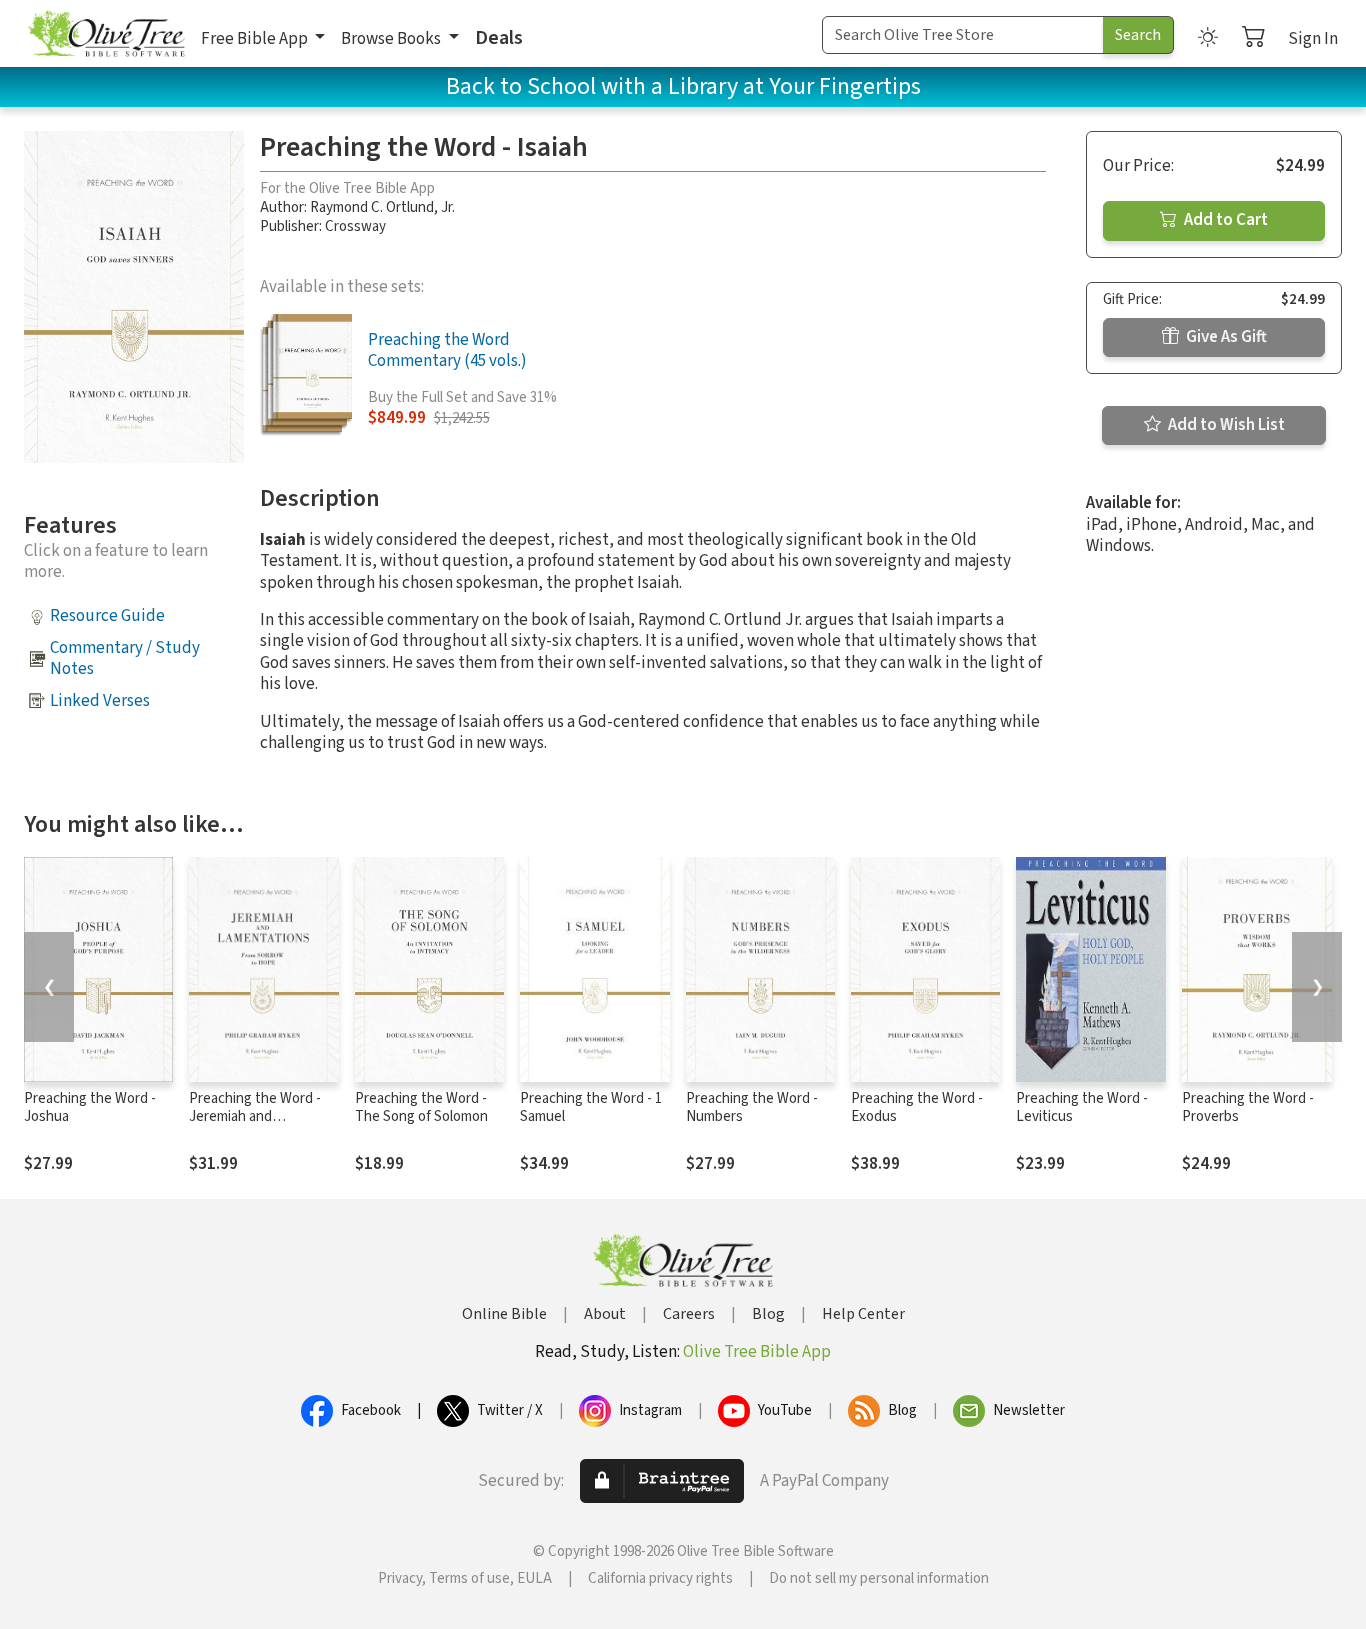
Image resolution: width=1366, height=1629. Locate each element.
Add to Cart (1224, 220)
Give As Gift (1225, 337)
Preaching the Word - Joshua (90, 1108)
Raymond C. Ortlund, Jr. (382, 207)
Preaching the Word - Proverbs (1248, 1108)
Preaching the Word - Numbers (752, 1108)
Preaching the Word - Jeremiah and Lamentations (255, 1117)
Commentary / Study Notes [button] (125, 658)
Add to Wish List (1225, 425)
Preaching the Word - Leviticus (1082, 1108)
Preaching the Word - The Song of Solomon (421, 1108)
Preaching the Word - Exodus (917, 1108)
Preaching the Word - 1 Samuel (591, 1108)
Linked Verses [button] (100, 701)
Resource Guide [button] (107, 616)
